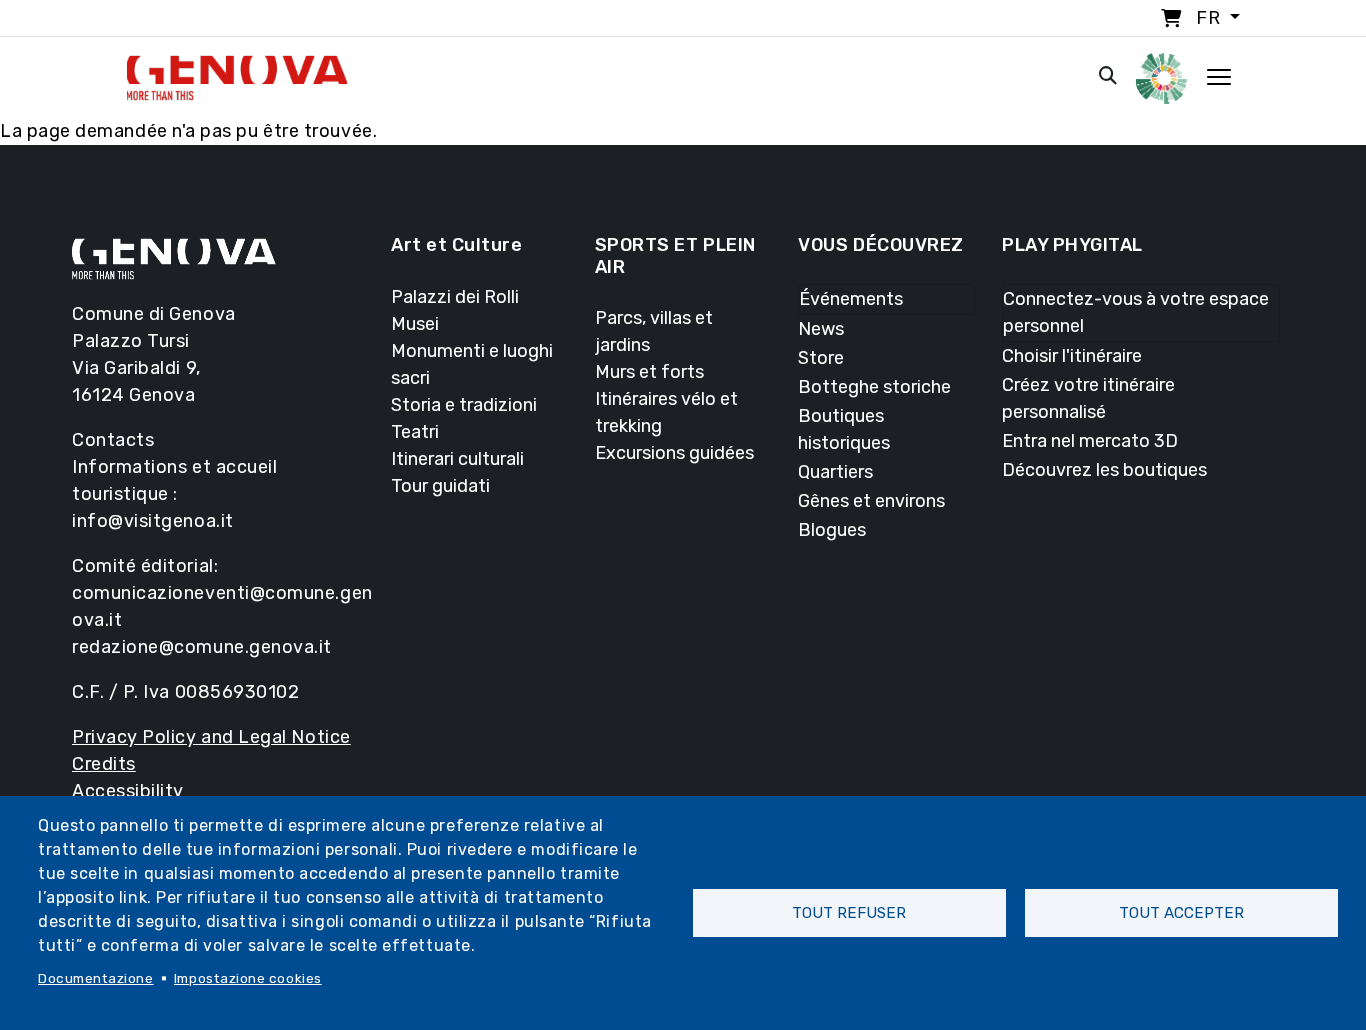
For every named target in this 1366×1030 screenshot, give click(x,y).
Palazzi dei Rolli (455, 297)
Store (821, 358)
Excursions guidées (674, 453)
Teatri (415, 432)
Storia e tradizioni (464, 405)
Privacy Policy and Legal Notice (211, 737)
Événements (851, 299)
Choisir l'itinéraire (1072, 356)
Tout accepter (1181, 913)
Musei (415, 324)
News (821, 329)
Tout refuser (849, 913)
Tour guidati (440, 486)
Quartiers (835, 472)
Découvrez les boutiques (1104, 470)
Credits (104, 764)
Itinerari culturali (457, 459)
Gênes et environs (871, 501)
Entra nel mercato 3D (1090, 441)
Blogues (832, 530)
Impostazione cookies (248, 978)
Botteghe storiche (874, 387)
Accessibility (128, 791)
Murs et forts (649, 372)
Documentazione (96, 978)
